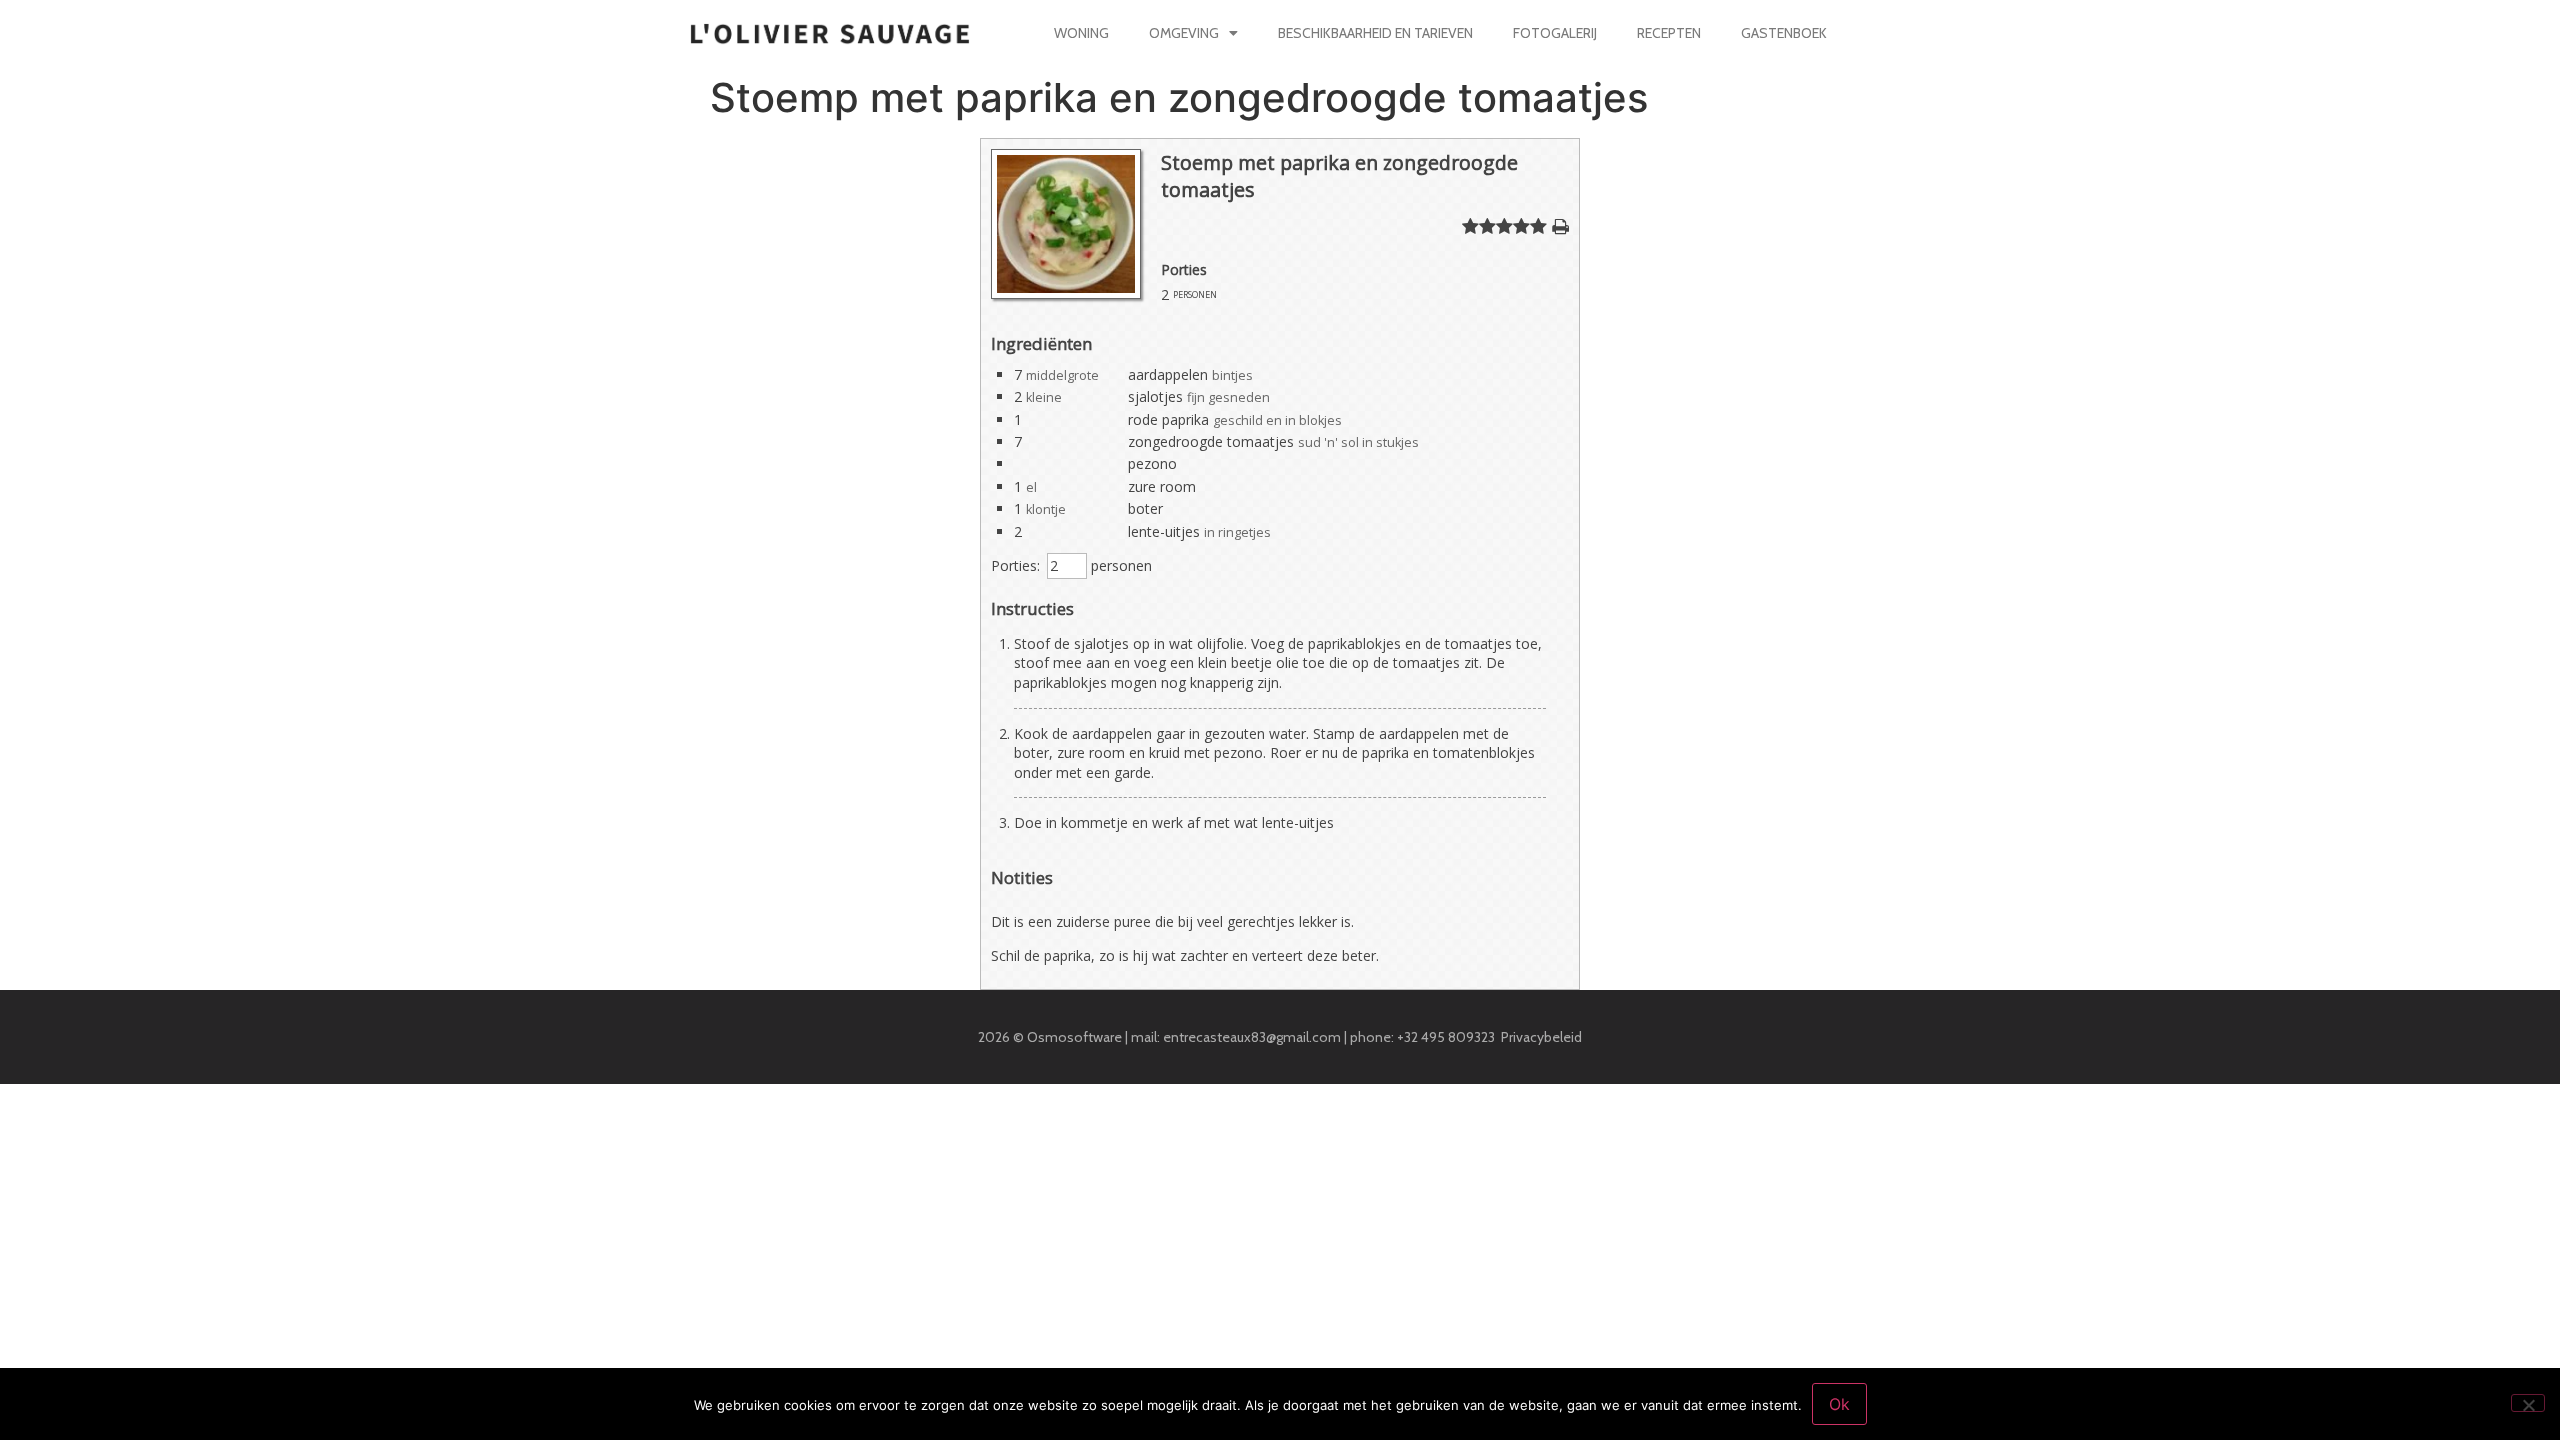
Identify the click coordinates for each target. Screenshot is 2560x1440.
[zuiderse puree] (1066, 293)
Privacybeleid (1541, 1037)
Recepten (1669, 33)
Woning (1081, 33)
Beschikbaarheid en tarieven (1375, 33)
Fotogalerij (1555, 33)
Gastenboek (1784, 33)
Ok (1839, 1404)
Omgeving (1184, 33)
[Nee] (2528, 1403)
